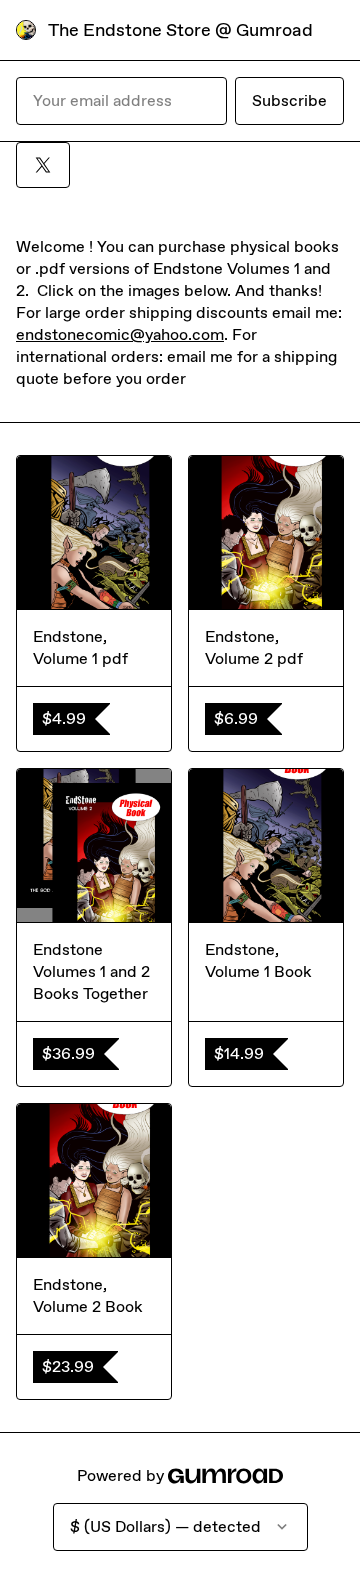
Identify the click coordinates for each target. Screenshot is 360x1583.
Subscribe (289, 100)
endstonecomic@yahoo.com (120, 334)
